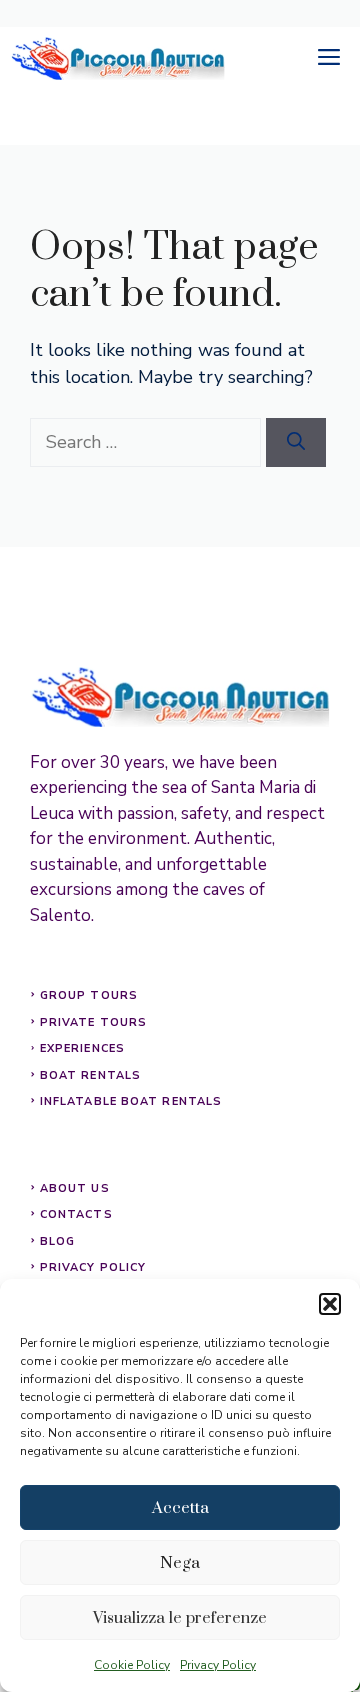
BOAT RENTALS (90, 1075)
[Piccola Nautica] (117, 58)
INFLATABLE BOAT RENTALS (131, 1101)
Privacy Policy (218, 1665)
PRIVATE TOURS (93, 1022)
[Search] (296, 442)
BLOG (57, 1241)
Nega (180, 1563)
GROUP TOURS (89, 995)
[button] (330, 1304)
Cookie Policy (132, 1665)
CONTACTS (76, 1214)
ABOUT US (75, 1188)
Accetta (180, 1508)
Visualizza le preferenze (180, 1618)
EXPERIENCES (82, 1048)
